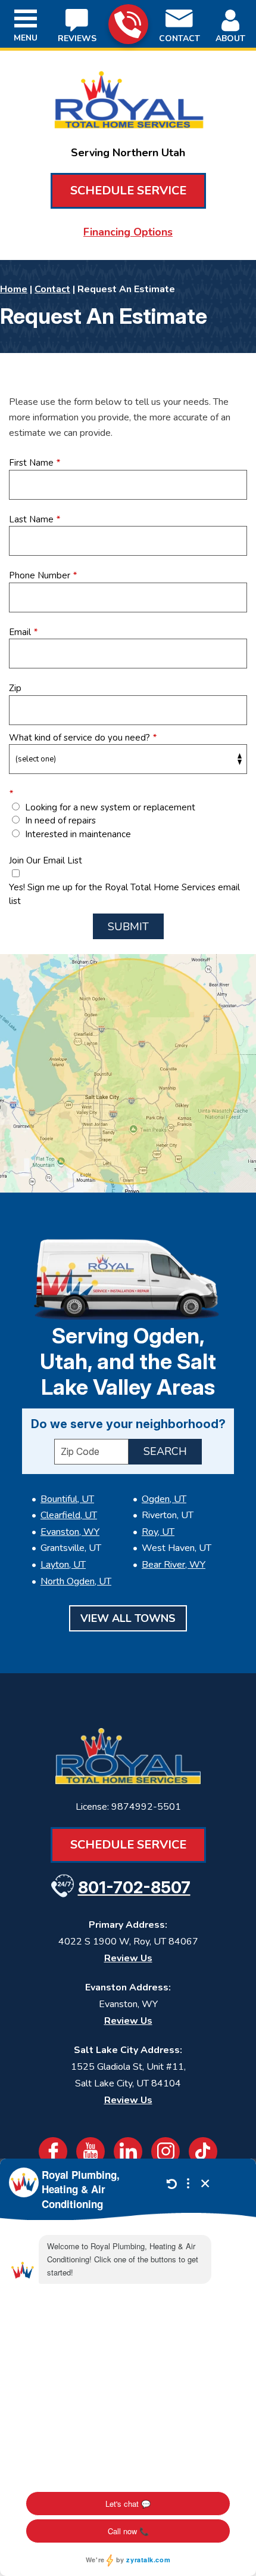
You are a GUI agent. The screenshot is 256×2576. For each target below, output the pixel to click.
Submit (128, 927)
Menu (26, 38)
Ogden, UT (164, 1499)
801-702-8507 (128, 24)
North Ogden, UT (76, 1581)
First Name (35, 463)
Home (14, 289)
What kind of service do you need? (83, 738)
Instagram (166, 2151)
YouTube (90, 2151)
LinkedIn (128, 2151)
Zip (15, 688)
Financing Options (128, 232)
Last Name (35, 519)
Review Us (128, 1958)
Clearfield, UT (69, 1515)
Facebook (53, 2151)
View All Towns (128, 1618)
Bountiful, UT (67, 1499)
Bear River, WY (174, 1565)
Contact (52, 289)
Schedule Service (128, 191)
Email (23, 632)
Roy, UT (158, 1532)
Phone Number (43, 575)
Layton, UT (63, 1565)
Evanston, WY (70, 1532)
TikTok (203, 2151)
